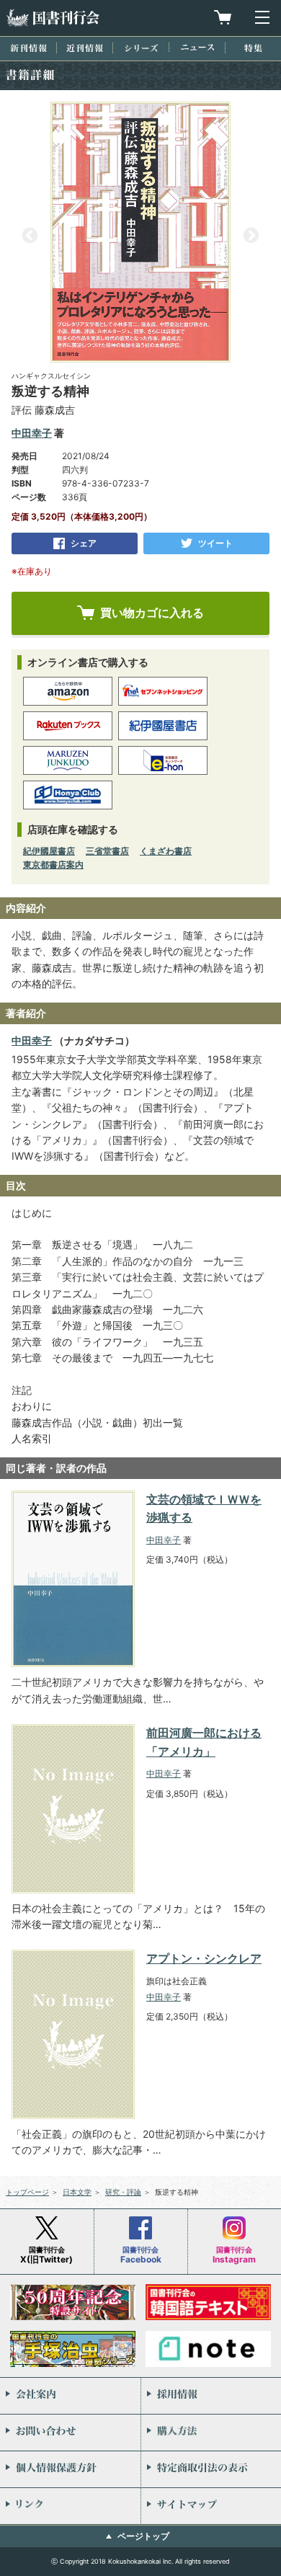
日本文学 (77, 2192)
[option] (140, 232)
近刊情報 (85, 48)
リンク (70, 2506)
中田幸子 (32, 433)
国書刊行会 (53, 18)
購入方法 (211, 2433)
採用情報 (211, 2396)
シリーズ (141, 48)
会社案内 (70, 2396)
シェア (84, 543)
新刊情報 (28, 48)
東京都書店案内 (53, 865)
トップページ (27, 2192)
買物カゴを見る (223, 17)
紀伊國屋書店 (49, 851)
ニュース (197, 47)
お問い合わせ (70, 2433)
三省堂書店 (107, 851)
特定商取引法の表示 (211, 2469)
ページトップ (143, 2536)
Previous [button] (30, 236)
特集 (253, 48)
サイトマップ (211, 2506)
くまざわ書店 (166, 851)
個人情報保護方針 (70, 2469)
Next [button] (251, 236)
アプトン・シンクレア (204, 1958)
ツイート (215, 543)
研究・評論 (123, 2192)
